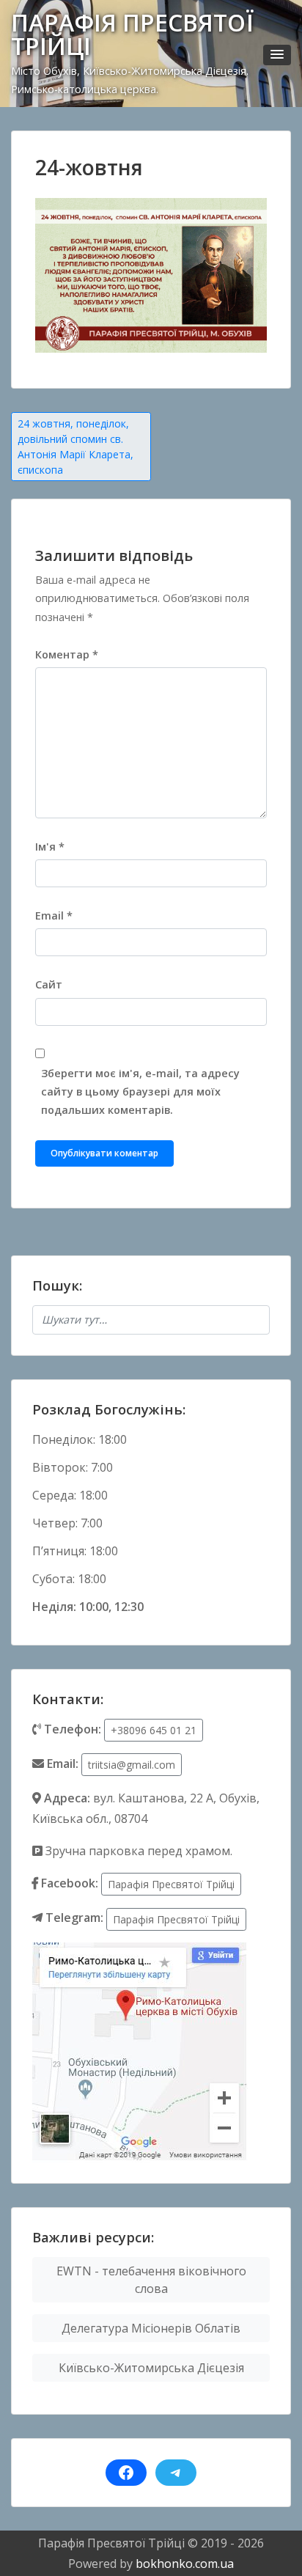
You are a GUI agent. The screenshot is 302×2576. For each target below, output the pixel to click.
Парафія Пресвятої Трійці (171, 1884)
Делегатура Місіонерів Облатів (151, 2328)
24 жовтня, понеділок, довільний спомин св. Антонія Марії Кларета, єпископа (75, 447)
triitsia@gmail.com (132, 1765)
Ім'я (50, 847)
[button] (277, 55)
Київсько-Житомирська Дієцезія (151, 2368)
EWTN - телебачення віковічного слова (151, 2280)
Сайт (49, 984)
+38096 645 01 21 (154, 1730)
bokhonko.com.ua (185, 2564)
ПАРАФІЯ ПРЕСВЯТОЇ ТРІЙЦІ (132, 34)
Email (54, 915)
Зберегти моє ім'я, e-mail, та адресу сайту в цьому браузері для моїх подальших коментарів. (140, 1091)
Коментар (67, 654)
